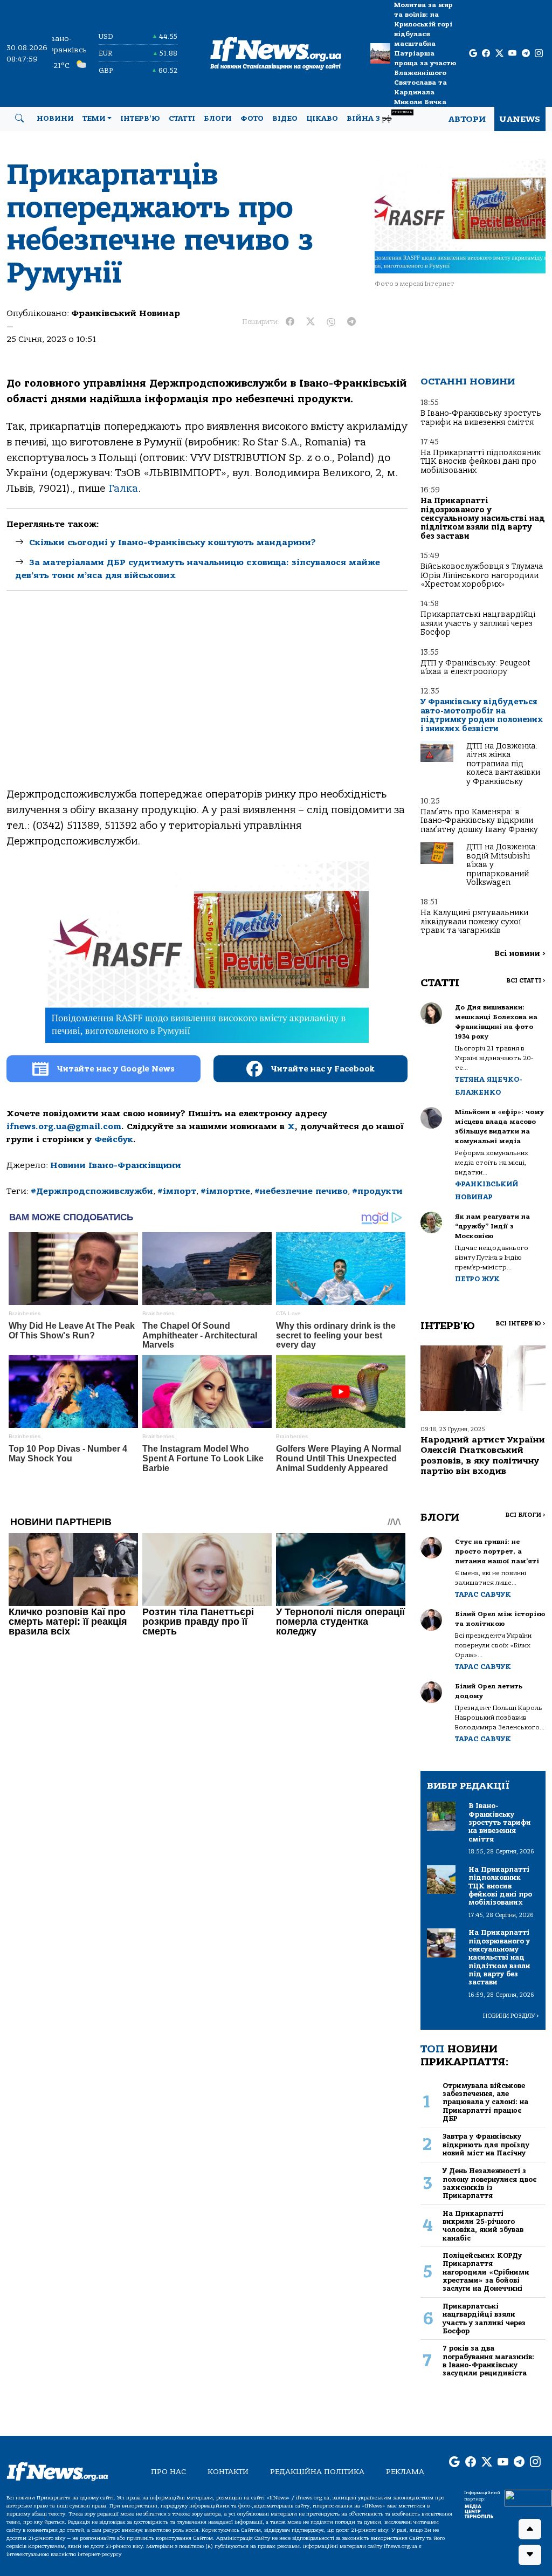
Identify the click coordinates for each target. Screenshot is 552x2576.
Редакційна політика (317, 2472)
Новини (55, 119)
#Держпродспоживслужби (92, 1191)
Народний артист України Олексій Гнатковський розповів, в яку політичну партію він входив (483, 1455)
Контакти (228, 2472)
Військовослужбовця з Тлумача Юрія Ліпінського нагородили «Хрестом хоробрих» (482, 575)
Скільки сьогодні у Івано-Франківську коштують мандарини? (172, 542)
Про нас (168, 2472)
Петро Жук (477, 1279)
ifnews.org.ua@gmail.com (64, 1126)
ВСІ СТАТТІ (526, 981)
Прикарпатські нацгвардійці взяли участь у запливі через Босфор (478, 623)
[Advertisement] (207, 698)
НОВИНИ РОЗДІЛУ (511, 2016)
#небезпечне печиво (301, 1191)
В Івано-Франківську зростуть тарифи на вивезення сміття (481, 418)
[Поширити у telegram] (351, 322)
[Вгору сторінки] (530, 2529)
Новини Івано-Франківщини (116, 1165)
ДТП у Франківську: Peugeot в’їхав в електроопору (475, 667)
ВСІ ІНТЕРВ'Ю (520, 1324)
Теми (94, 119)
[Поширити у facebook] (290, 322)
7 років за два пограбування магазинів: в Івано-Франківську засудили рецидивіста (488, 2361)
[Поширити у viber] (331, 322)
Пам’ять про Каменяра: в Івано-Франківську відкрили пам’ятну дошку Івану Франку (479, 821)
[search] (19, 119)
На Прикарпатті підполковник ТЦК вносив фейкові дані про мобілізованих (481, 462)
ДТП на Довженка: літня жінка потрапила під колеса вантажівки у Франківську (503, 764)
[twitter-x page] (499, 54)
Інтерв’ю (140, 119)
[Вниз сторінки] (530, 2555)
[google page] (473, 54)
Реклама (405, 2472)
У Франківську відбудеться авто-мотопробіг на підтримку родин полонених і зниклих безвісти (482, 715)
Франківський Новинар (126, 313)
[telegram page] (526, 54)
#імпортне (225, 1191)
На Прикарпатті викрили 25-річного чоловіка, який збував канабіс (483, 2226)
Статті (182, 119)
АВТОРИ (467, 119)
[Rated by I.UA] (528, 2497)
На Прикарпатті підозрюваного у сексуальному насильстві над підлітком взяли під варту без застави (483, 518)
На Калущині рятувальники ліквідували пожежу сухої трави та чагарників (474, 922)
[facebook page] (486, 54)
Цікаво (322, 119)
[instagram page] (539, 54)
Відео (285, 119)
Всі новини (520, 954)
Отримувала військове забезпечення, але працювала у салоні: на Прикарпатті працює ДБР (485, 2102)
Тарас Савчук (483, 1594)
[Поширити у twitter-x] (310, 322)
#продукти (377, 1191)
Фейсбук (114, 1139)
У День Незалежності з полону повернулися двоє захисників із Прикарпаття (489, 2183)
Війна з (379, 117)
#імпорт (177, 1191)
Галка (123, 489)
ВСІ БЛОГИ (525, 1515)
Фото (252, 119)
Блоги (218, 119)
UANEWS (520, 119)
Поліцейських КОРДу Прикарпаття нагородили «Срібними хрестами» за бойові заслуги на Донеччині (486, 2272)
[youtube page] (512, 54)
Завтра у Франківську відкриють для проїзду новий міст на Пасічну (486, 2145)
